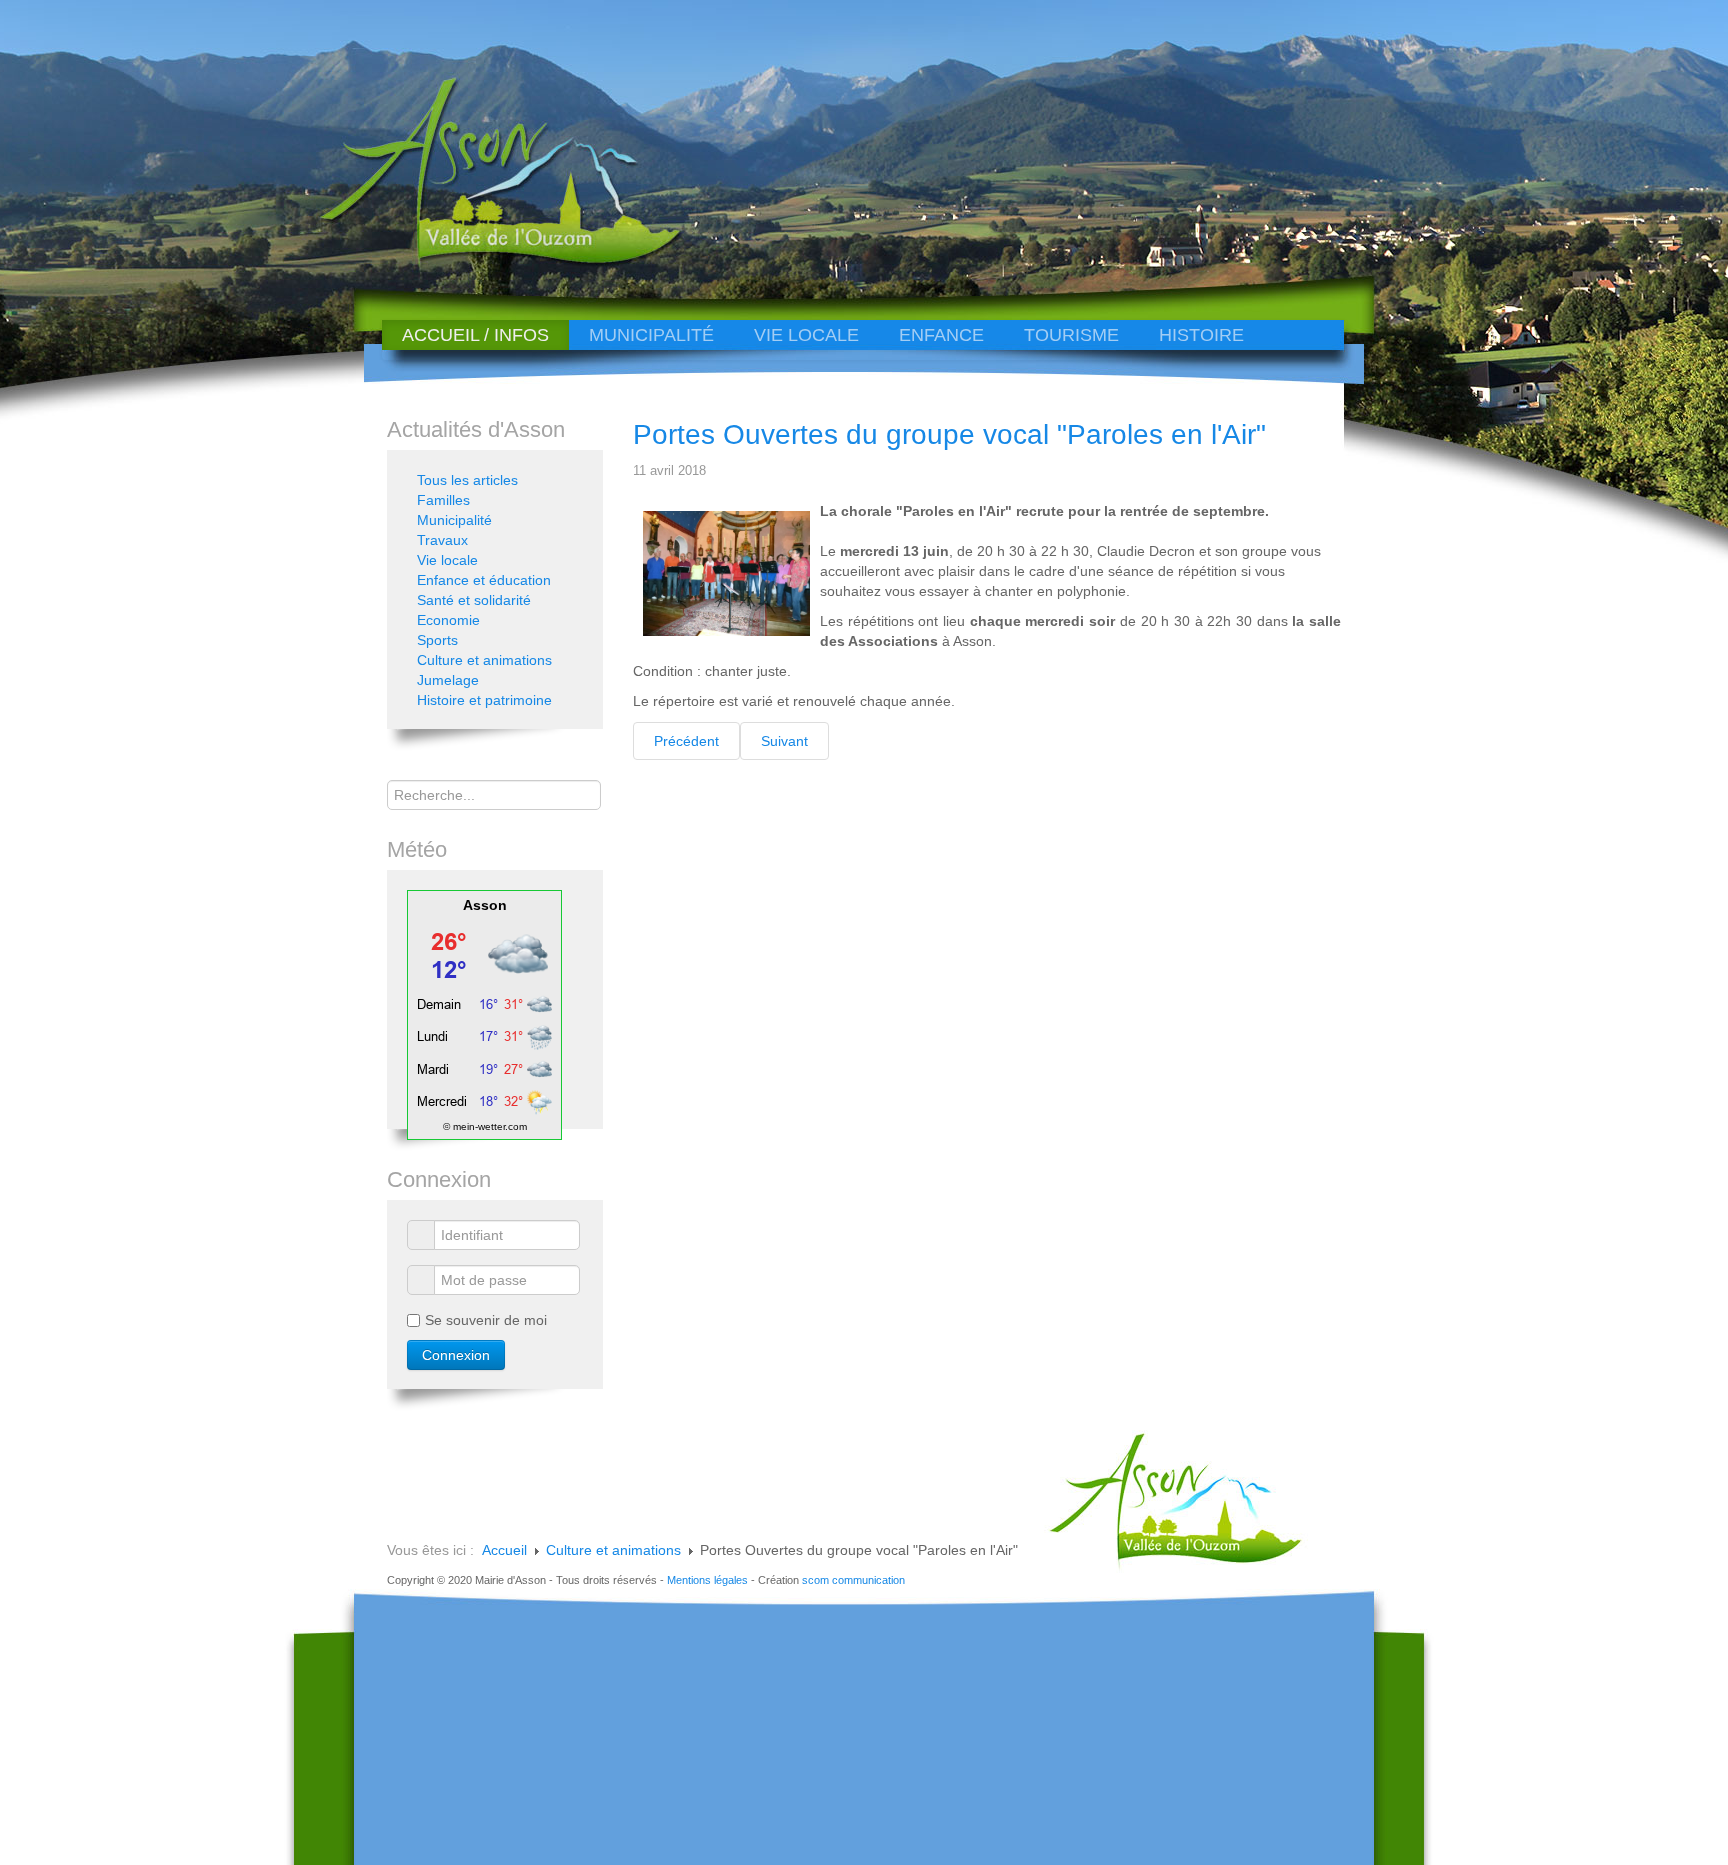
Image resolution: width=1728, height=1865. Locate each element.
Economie (448, 620)
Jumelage (448, 680)
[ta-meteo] (484, 1014)
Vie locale (806, 335)
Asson (485, 905)
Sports (437, 640)
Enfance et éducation (484, 580)
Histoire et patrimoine (484, 700)
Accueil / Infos (475, 335)
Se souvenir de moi (486, 1320)
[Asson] (489, 262)
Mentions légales (707, 1580)
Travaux (442, 540)
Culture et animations (484, 660)
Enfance (941, 335)
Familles (443, 500)
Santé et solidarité (474, 600)
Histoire (1201, 335)
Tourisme (1071, 335)
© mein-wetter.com (485, 1126)
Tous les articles (467, 480)
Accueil (504, 1550)
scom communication (853, 1580)
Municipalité (651, 335)
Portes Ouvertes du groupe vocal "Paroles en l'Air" (949, 434)
